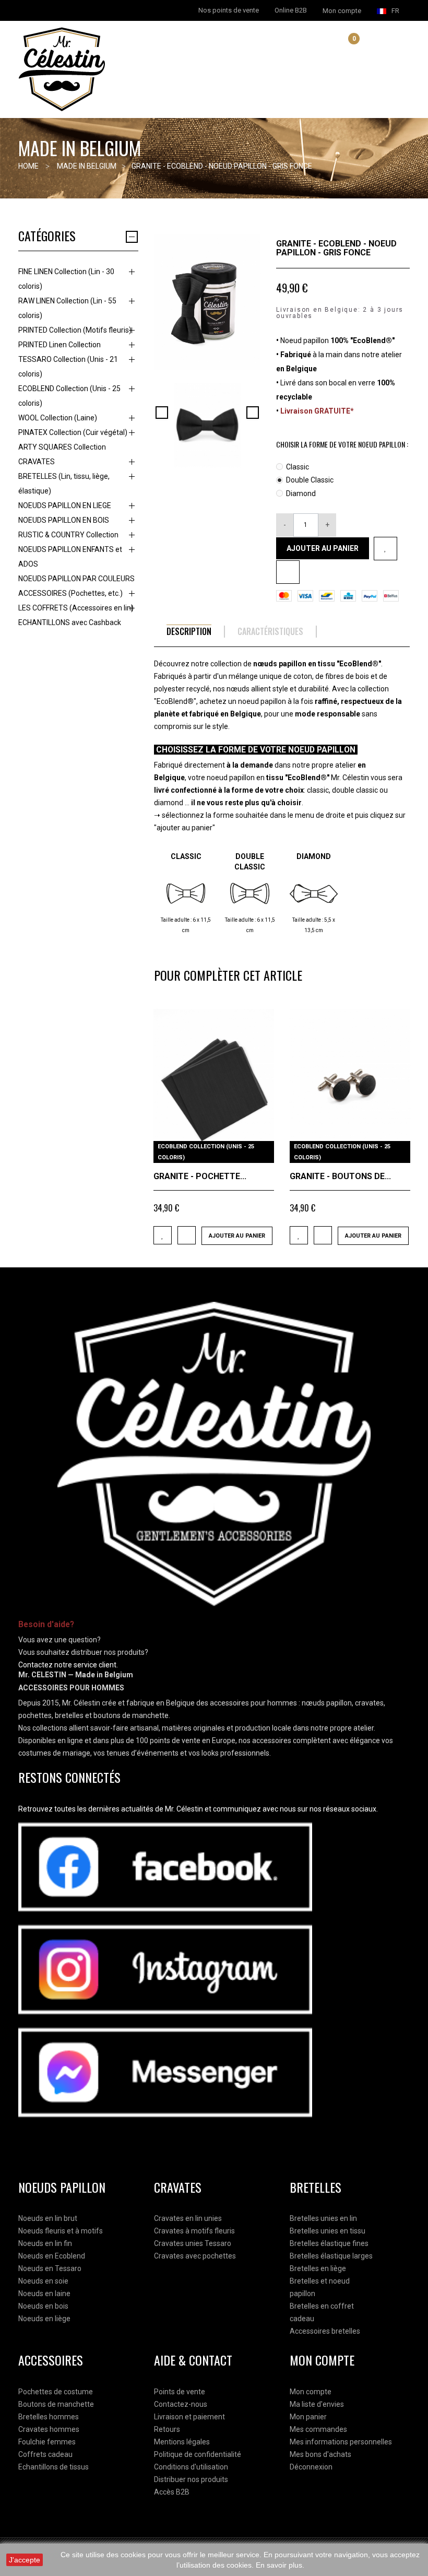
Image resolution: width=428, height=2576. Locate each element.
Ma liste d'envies (317, 2404)
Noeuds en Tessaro (50, 2268)
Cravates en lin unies (188, 2218)
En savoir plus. (280, 2565)
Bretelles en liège (318, 2268)
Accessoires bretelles (325, 2331)
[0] (346, 48)
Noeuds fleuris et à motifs (61, 2231)
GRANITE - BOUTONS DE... (340, 1176)
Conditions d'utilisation (191, 2467)
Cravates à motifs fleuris (194, 2231)
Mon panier (308, 2417)
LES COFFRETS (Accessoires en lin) (76, 608)
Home (28, 166)
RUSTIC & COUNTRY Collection (68, 535)
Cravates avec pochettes (195, 2256)
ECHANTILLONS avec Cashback (70, 622)
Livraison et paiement (189, 2417)
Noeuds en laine (44, 2293)
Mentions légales (182, 2442)
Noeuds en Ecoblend (52, 2256)
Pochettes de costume (56, 2392)
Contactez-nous (181, 2404)
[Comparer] (288, 572)
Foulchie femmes (47, 2442)
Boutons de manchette (56, 2404)
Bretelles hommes (49, 2417)
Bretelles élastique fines (329, 2243)
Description (189, 632)
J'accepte (25, 2560)
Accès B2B (172, 2492)
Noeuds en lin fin (45, 2243)
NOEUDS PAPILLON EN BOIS (64, 520)
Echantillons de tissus (53, 2467)
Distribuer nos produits (191, 2479)
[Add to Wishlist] (385, 549)
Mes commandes (318, 2429)
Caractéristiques (270, 632)
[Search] (334, 46)
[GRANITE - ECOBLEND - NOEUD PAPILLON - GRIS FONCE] (207, 425)
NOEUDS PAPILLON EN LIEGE (65, 505)
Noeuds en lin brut (48, 2218)
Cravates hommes (49, 2429)
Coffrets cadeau (45, 2454)
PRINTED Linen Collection (60, 345)
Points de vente (180, 2392)
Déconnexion (311, 2467)
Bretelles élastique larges (331, 2256)
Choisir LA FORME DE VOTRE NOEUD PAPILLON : (343, 444)
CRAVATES (37, 462)
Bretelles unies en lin (323, 2218)
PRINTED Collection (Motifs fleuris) (75, 330)
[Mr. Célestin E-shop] (112, 69)
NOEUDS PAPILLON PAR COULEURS (76, 579)
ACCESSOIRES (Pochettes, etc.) (70, 593)
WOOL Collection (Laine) (58, 418)
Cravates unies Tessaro (193, 2243)
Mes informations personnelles (341, 2442)
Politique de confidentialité (198, 2454)
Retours (167, 2429)
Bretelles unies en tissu (328, 2231)
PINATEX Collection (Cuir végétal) (73, 432)
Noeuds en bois (43, 2306)
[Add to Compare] (187, 1235)
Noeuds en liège (44, 2319)
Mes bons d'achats (320, 2454)
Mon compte (311, 2392)
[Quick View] (262, 1151)
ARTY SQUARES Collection (62, 447)
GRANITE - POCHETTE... (200, 1176)
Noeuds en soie (43, 2281)
